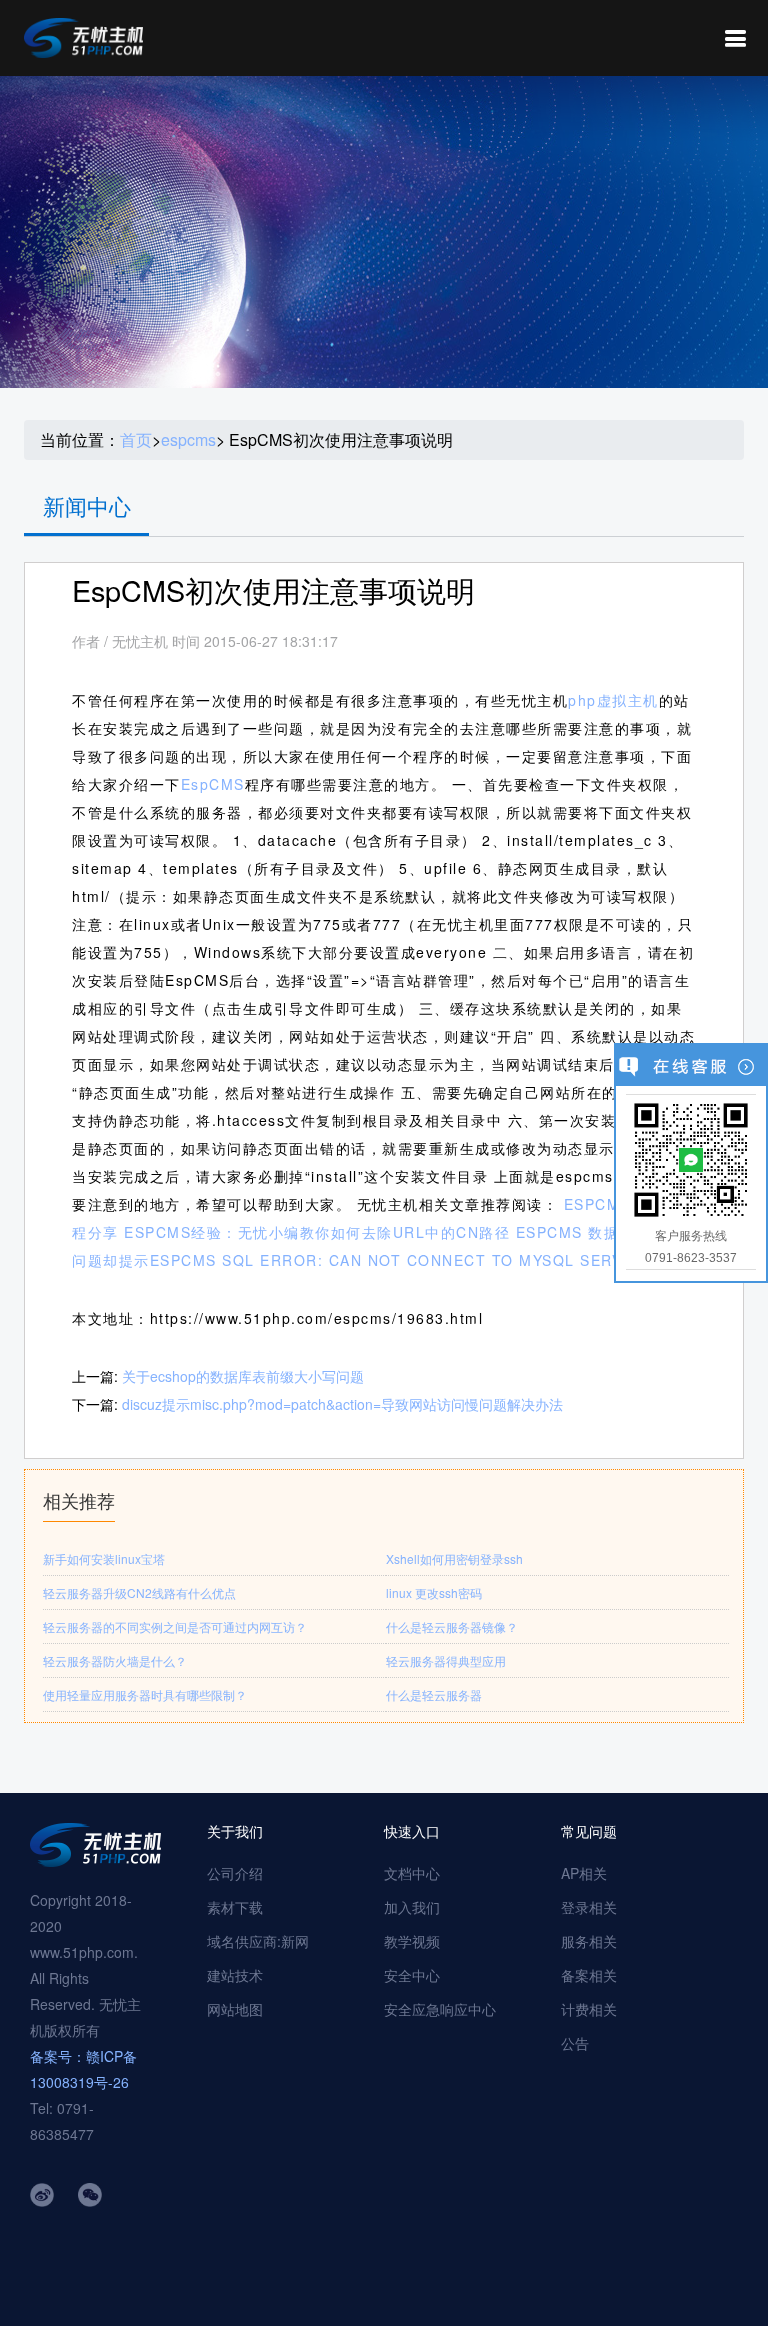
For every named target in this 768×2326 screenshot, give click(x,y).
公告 (575, 2043)
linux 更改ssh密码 (434, 1592)
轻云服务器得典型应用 (446, 1660)
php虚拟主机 (613, 700)
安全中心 (412, 1975)
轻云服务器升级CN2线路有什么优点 (139, 1592)
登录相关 (589, 1907)
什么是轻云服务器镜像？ (452, 1626)
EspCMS (213, 784)
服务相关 (589, 1941)
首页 (136, 440)
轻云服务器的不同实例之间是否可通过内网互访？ (175, 1626)
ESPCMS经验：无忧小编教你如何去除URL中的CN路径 (317, 1232)
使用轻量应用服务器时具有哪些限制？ (145, 1694)
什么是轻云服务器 (434, 1694)
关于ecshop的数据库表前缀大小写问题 (243, 1376)
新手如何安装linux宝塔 (104, 1558)
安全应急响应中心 (440, 2009)
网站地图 (235, 2009)
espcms (188, 440)
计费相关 (589, 2009)
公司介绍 (235, 1873)
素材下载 (235, 1907)
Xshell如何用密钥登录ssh (454, 1558)
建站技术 (235, 1975)
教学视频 (412, 1941)
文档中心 (412, 1873)
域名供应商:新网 (258, 1941)
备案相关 (589, 1975)
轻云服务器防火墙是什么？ (115, 1660)
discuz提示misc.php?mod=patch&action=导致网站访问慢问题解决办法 (342, 1404)
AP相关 (584, 1873)
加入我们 (412, 1907)
